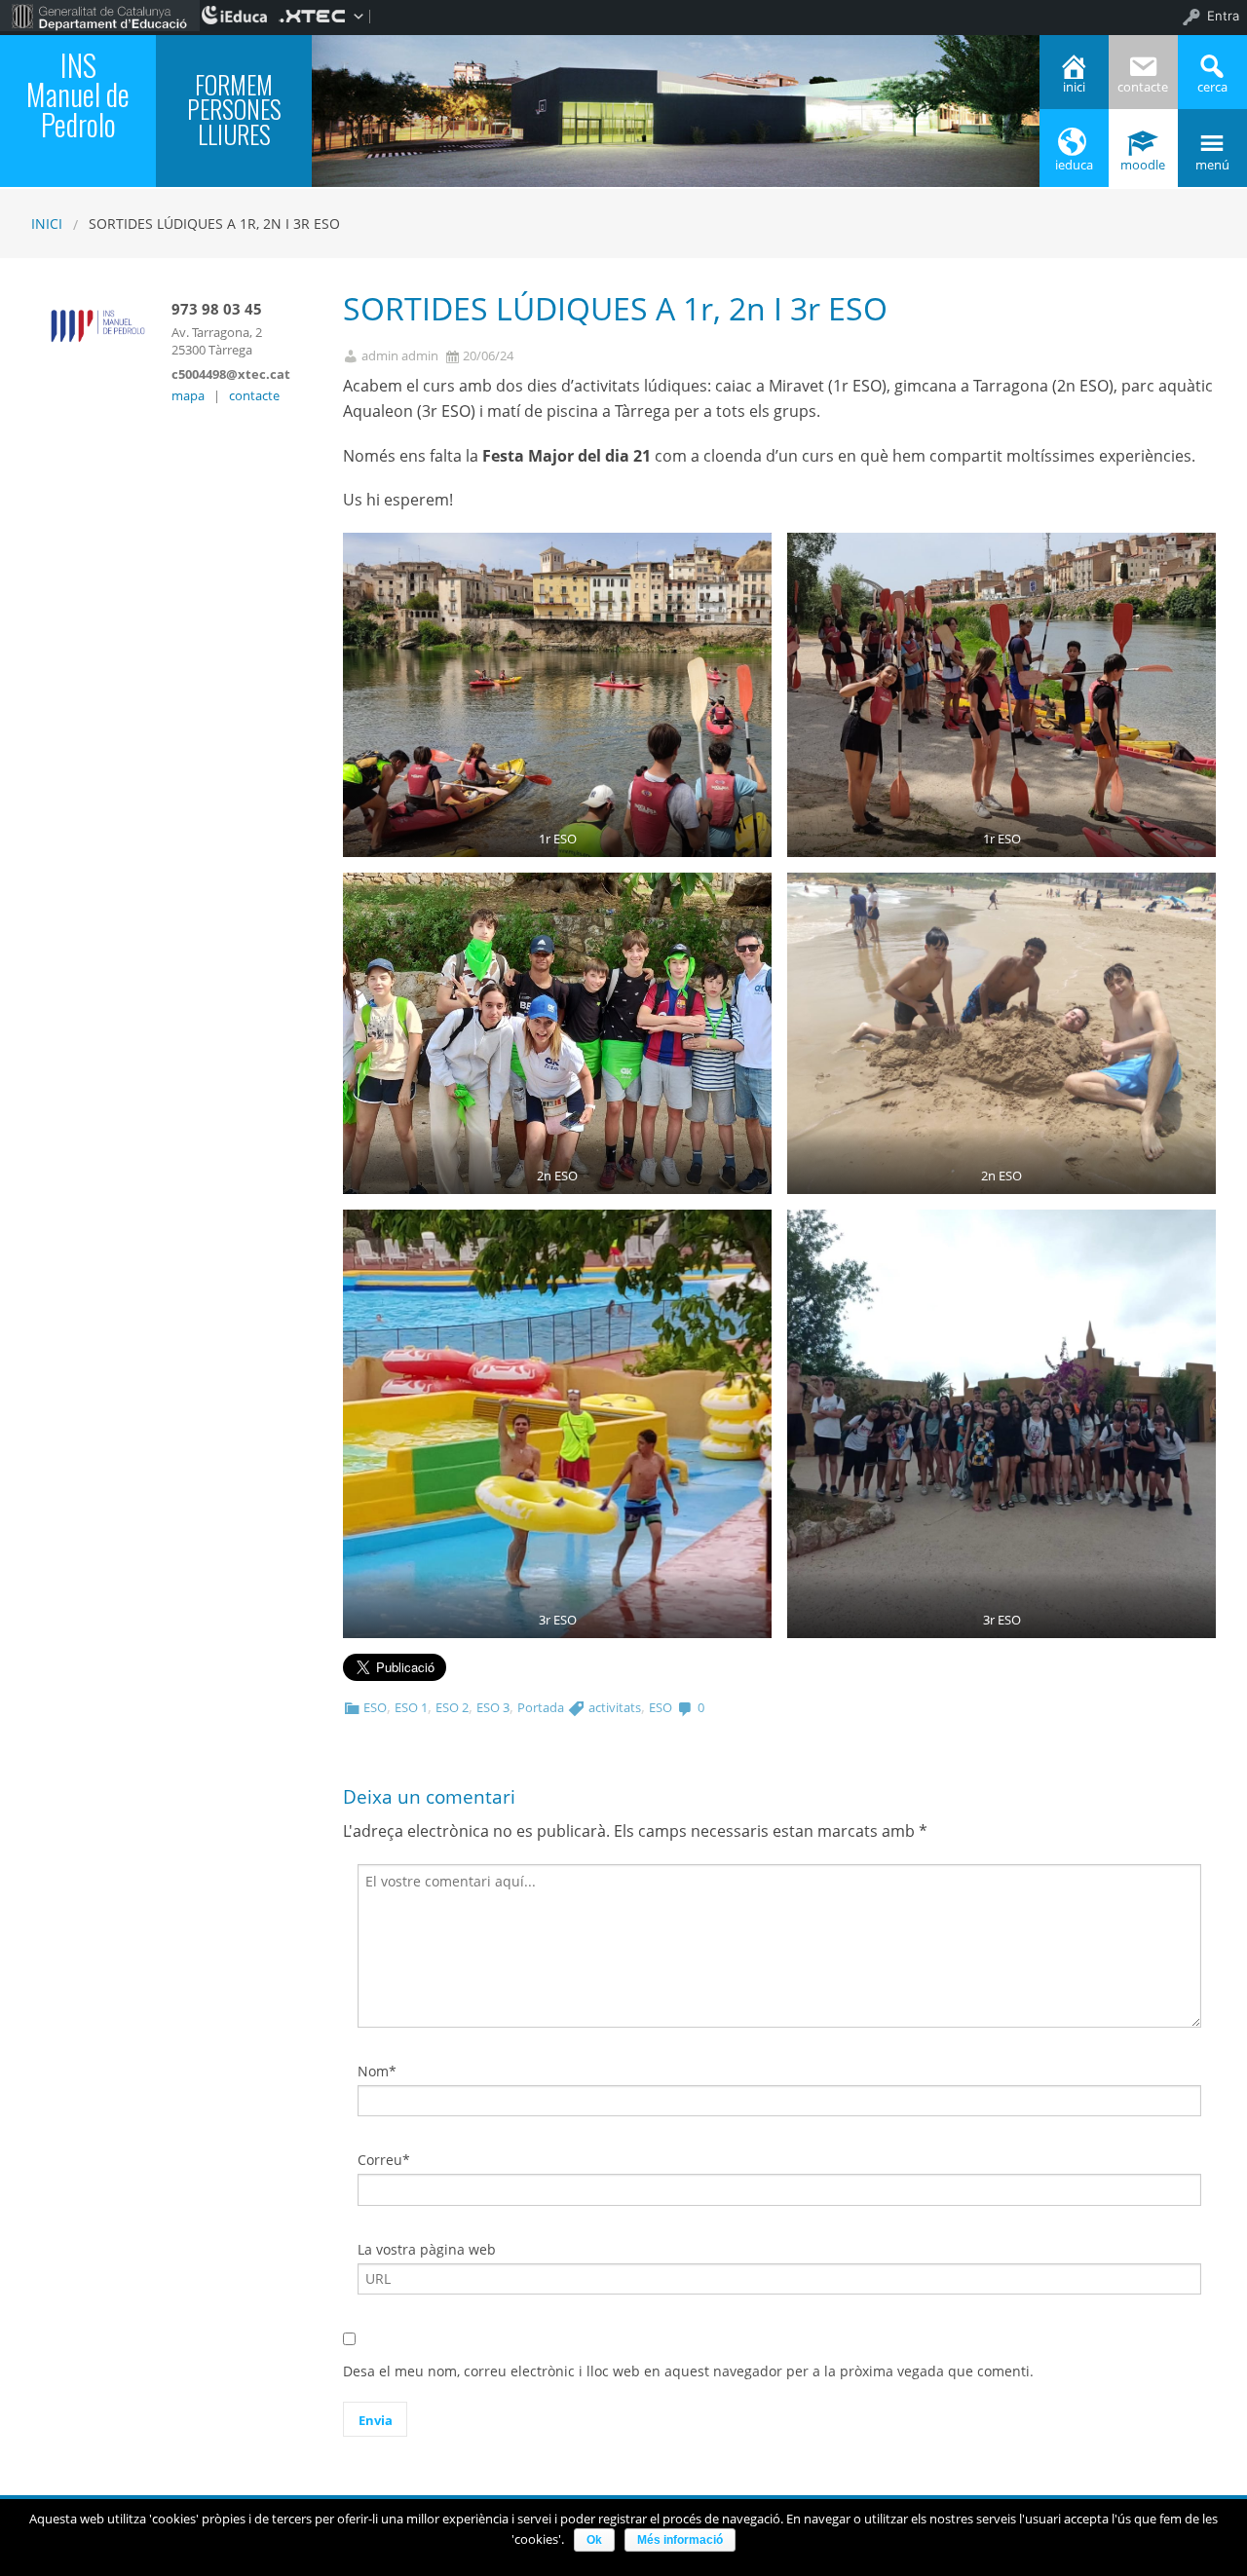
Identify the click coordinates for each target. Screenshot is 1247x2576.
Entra (1223, 16)
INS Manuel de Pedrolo (78, 94)
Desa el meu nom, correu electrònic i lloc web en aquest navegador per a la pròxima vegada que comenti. (688, 2371)
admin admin (400, 356)
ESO (375, 1707)
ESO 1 (411, 1707)
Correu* (384, 2160)
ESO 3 (493, 1707)
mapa (188, 395)
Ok (594, 2540)
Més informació (680, 2540)
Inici (47, 224)
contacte (254, 395)
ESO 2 (452, 1707)
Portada (541, 1707)
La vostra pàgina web (427, 2249)
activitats (615, 1707)
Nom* (377, 2071)
